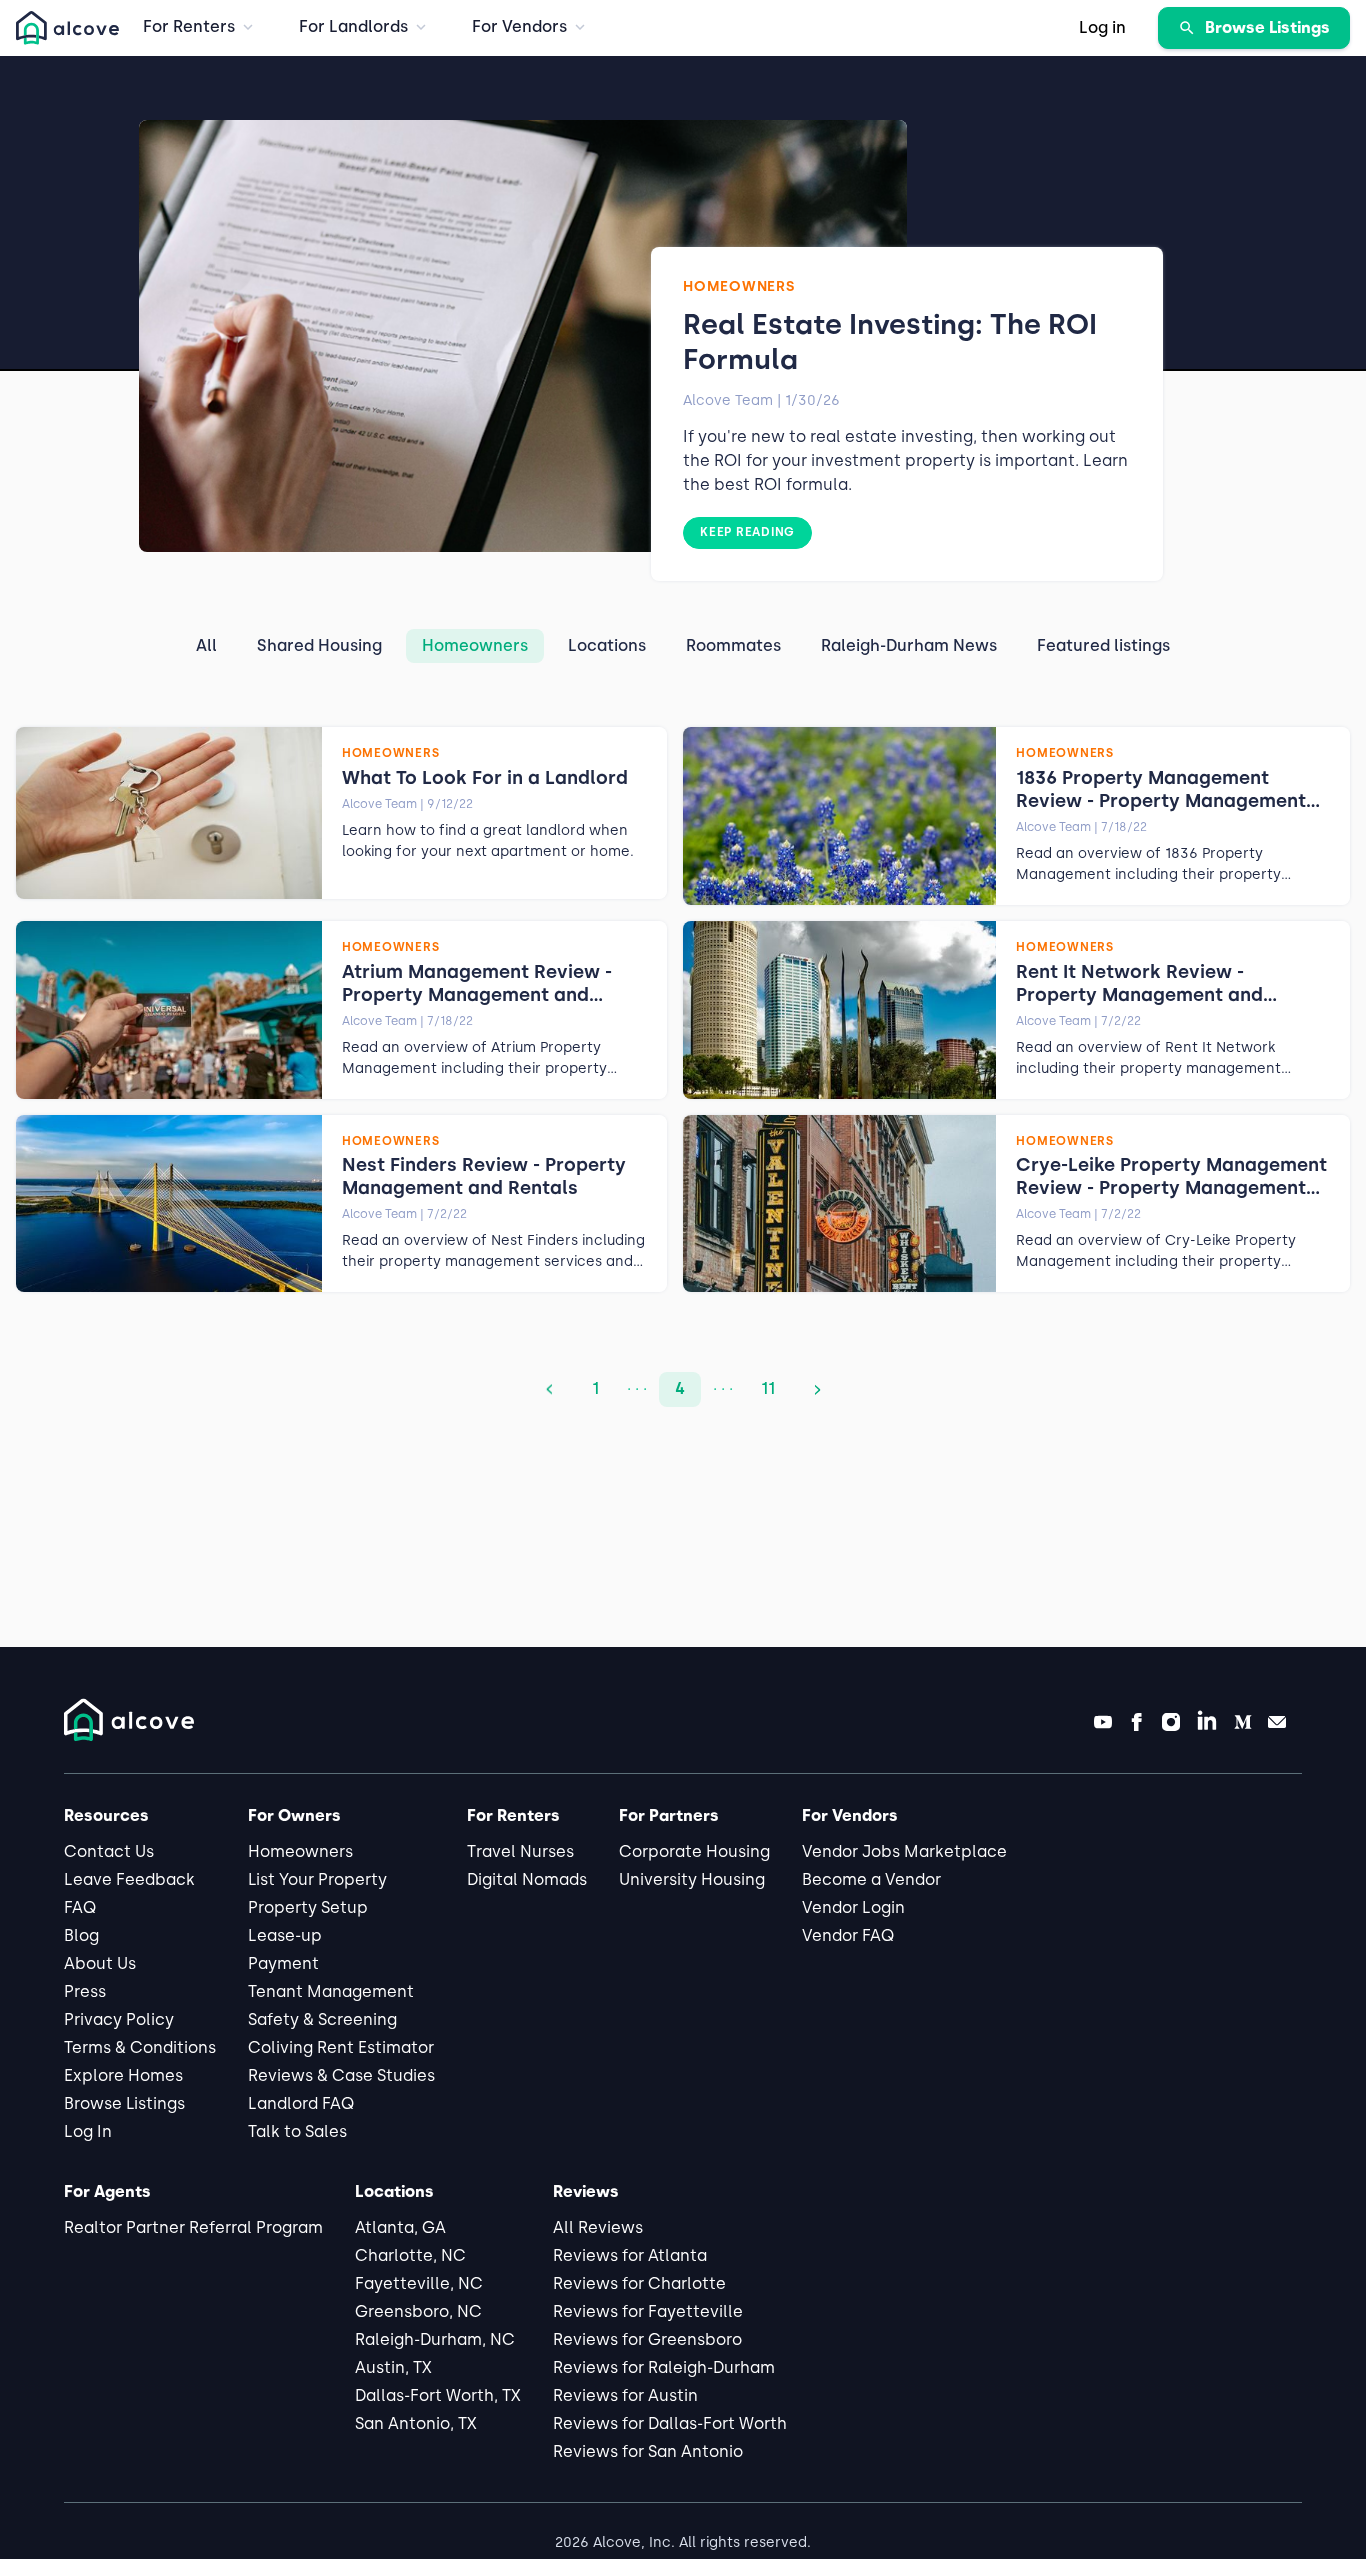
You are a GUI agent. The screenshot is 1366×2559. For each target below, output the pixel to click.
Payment (283, 1963)
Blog (81, 1935)
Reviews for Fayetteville (648, 2311)
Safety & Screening (322, 2019)
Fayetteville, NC (419, 2283)
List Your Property (317, 1879)
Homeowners (475, 645)
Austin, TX (393, 2367)
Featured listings (1103, 645)
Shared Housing (319, 645)
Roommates (733, 645)
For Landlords (353, 26)
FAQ (80, 1907)
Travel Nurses (520, 1851)
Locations (607, 645)
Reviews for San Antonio (648, 2451)
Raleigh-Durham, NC (435, 2339)
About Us (100, 1963)
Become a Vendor (871, 1879)
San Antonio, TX (416, 2423)
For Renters (189, 26)
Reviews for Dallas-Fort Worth (670, 2423)
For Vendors (519, 26)
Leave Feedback (129, 1879)
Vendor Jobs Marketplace (904, 1851)
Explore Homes (123, 2075)
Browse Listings (124, 2103)
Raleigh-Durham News (909, 645)
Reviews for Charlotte (639, 2283)
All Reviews (598, 2227)
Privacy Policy (119, 2019)
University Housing (692, 1879)
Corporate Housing (694, 1851)
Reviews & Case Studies (341, 2075)
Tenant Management (331, 1991)
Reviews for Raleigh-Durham (664, 2367)
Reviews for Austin (625, 2395)
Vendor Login (853, 1907)
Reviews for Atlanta (630, 2255)
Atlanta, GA (400, 2227)
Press (85, 1991)
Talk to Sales (297, 2131)
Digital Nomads (527, 1879)
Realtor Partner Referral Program (193, 2227)
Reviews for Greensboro (647, 2339)
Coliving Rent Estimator (341, 2047)
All (206, 645)
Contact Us (109, 1851)
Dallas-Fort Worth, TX (438, 2395)
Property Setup (308, 1907)
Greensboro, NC (418, 2311)
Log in (1102, 27)
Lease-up (285, 1935)
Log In (88, 2131)
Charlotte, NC (410, 2255)
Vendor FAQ (848, 1935)
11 (768, 1388)
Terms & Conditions (140, 2047)
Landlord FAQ (301, 2103)
